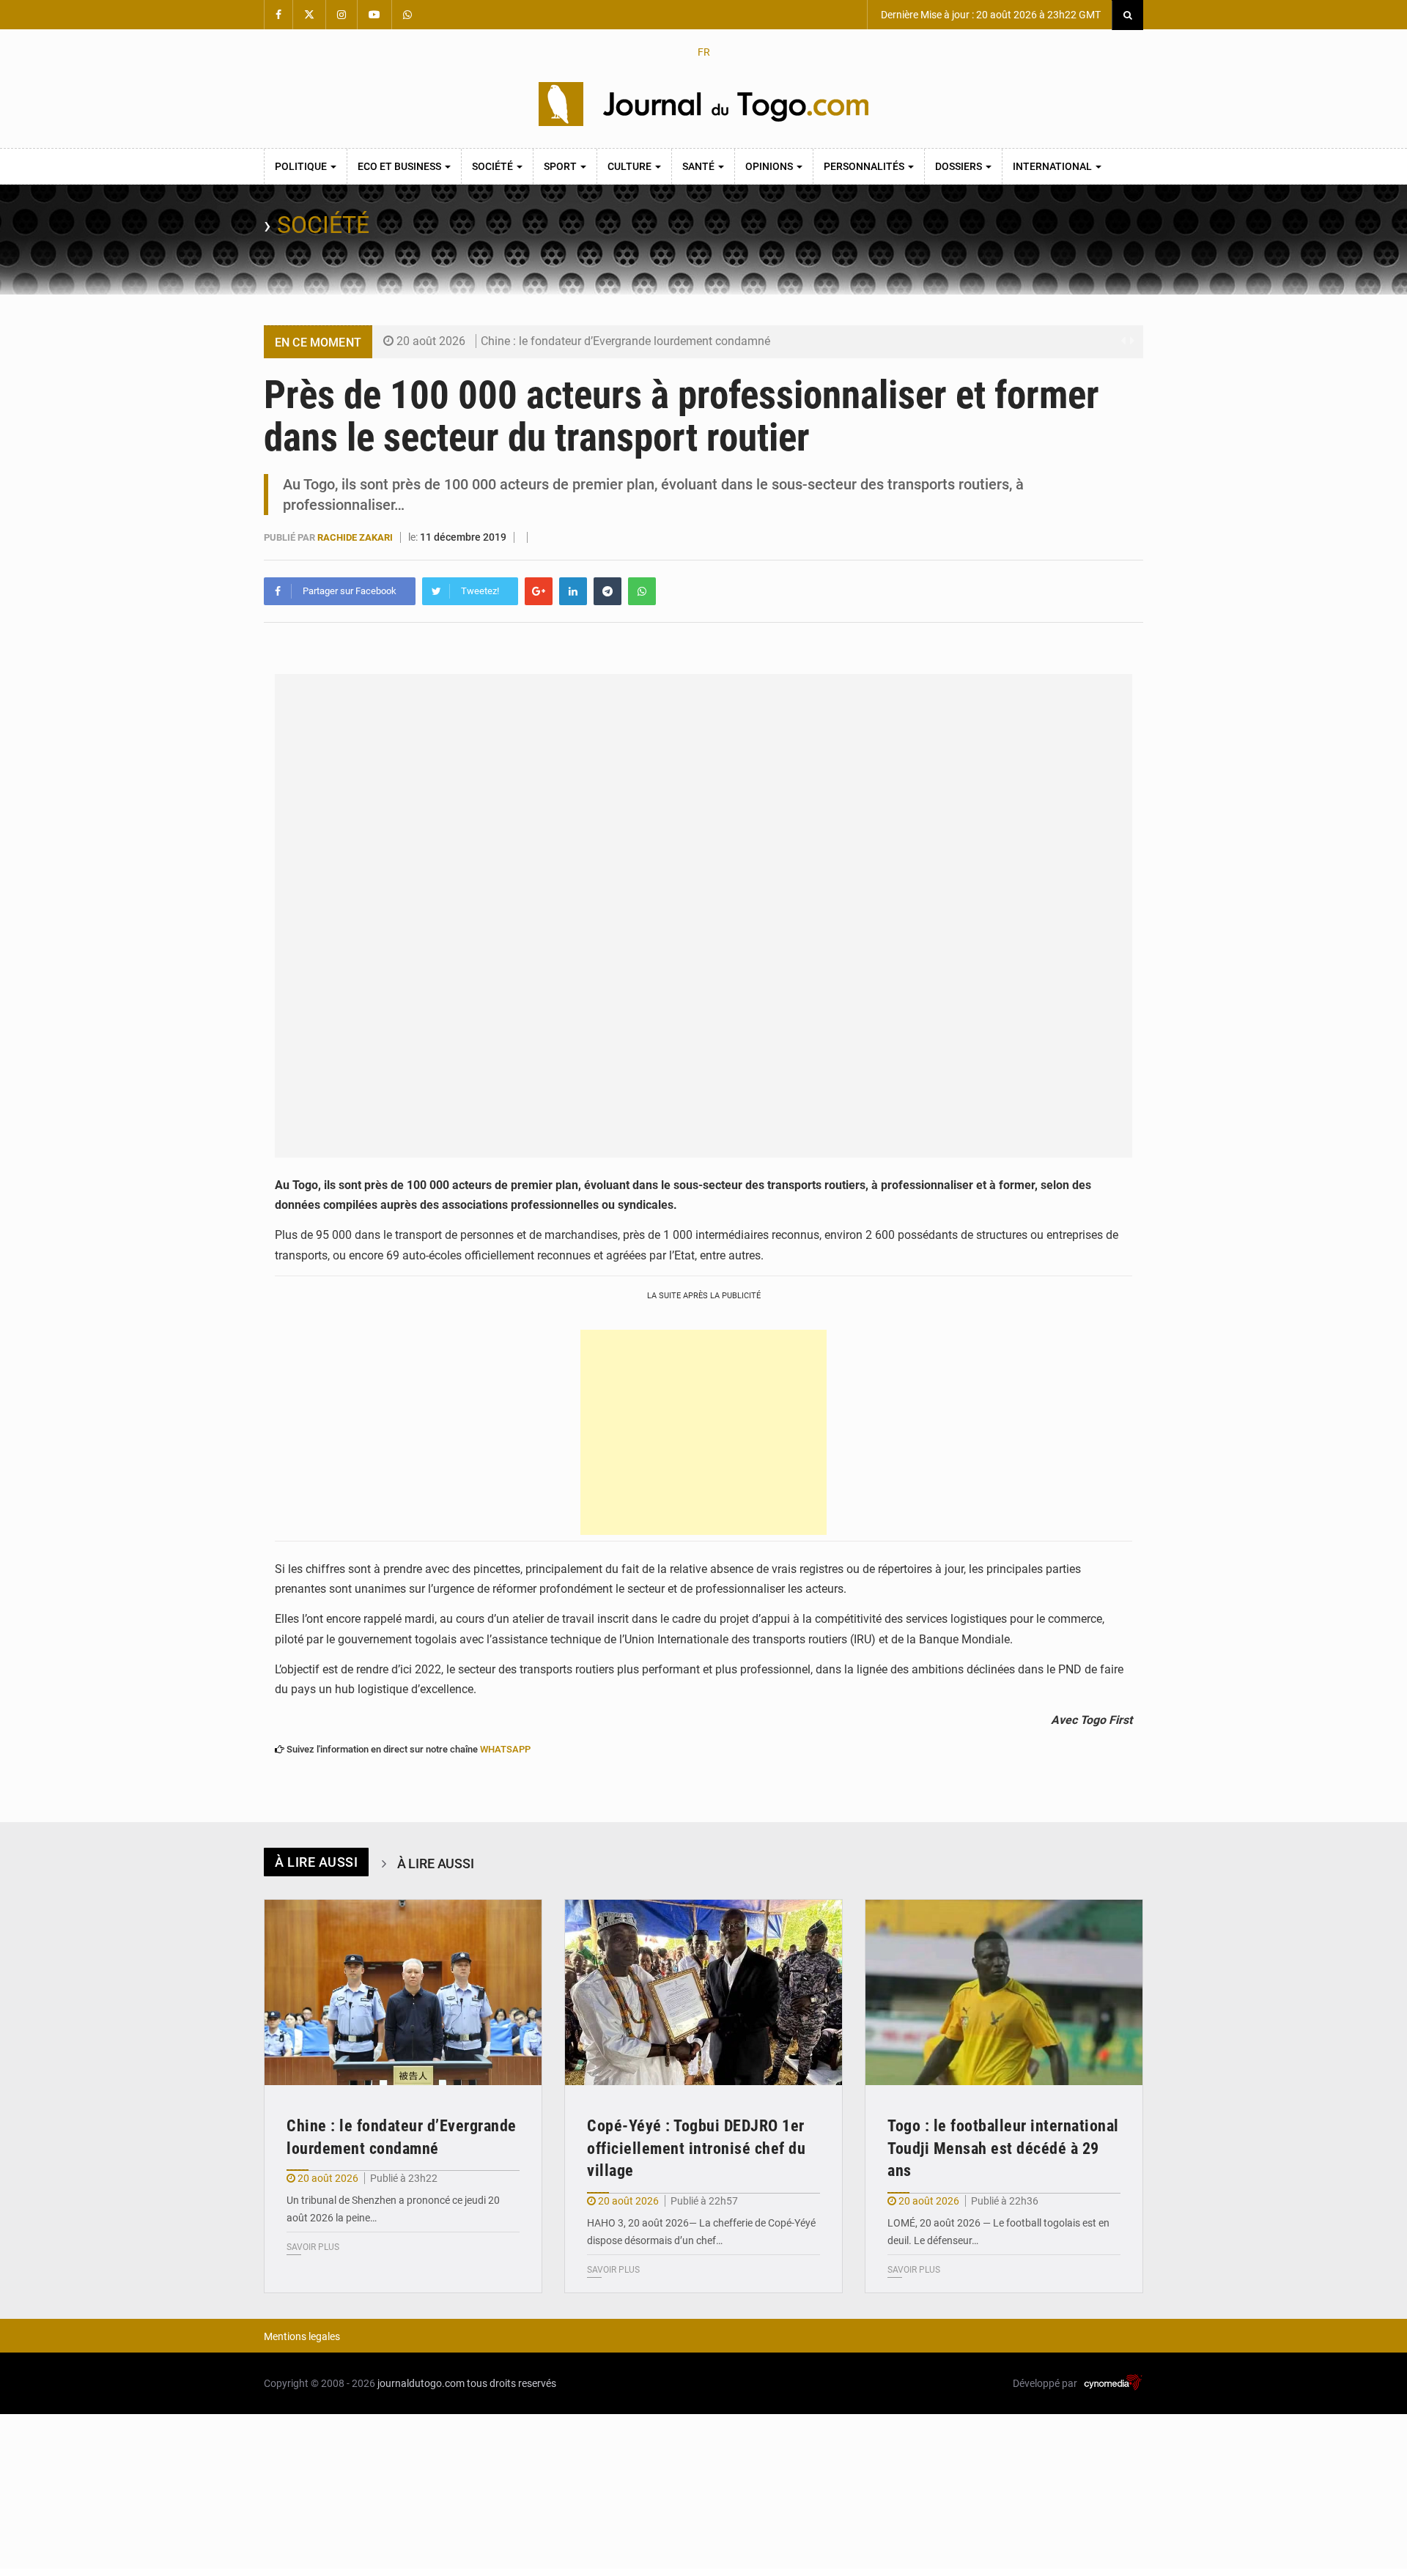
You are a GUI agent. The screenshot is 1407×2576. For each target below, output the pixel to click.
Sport (561, 166)
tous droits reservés (512, 2383)
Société (494, 166)
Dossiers (960, 166)
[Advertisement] (703, 1432)
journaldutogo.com (421, 2383)
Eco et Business (400, 166)
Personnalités (865, 166)
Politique (302, 166)
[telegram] (608, 591)
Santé (699, 166)
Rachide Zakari (356, 537)
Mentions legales (302, 2336)
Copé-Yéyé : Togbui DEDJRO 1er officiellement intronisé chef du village (696, 2148)
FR (704, 52)
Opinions (770, 166)
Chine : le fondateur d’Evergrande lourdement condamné (625, 341)
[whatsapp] (642, 591)
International (1053, 166)
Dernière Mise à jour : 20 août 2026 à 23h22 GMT (990, 15)
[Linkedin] (573, 591)
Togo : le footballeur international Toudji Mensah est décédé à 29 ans (1003, 2148)
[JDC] (703, 104)
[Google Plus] (539, 591)
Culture (631, 166)
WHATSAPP (505, 1749)
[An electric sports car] (403, 1992)
